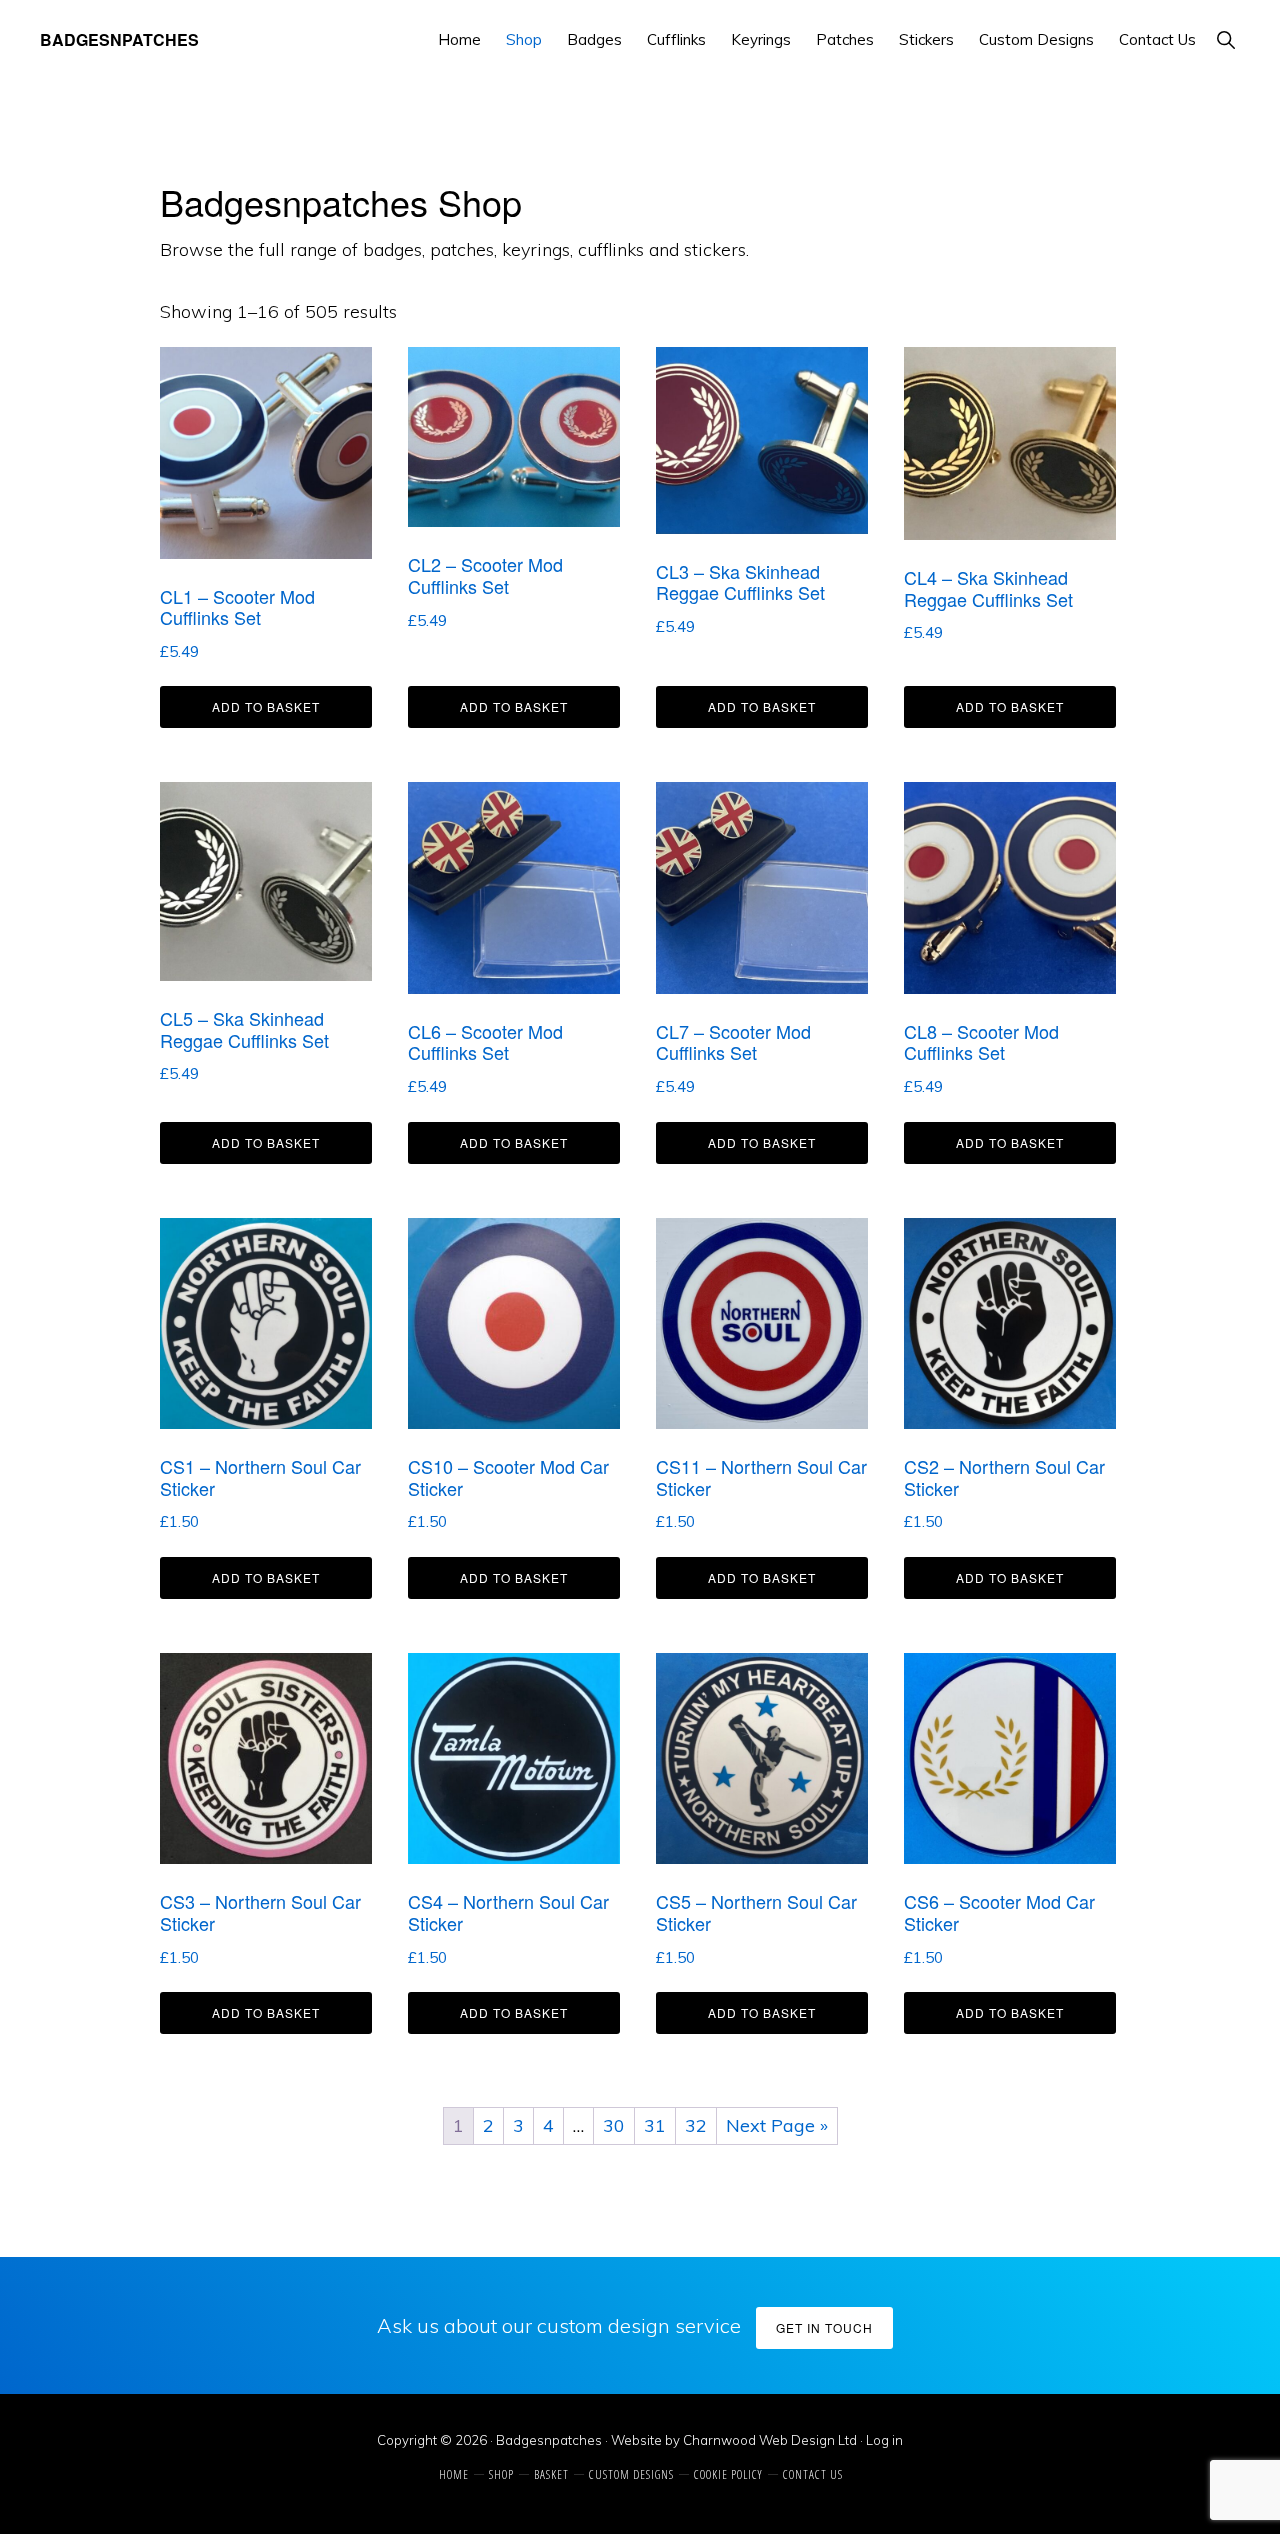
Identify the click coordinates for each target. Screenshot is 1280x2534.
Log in (884, 2440)
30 (614, 2125)
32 (696, 2125)
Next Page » (777, 2125)
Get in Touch (824, 2327)
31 (655, 2125)
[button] (1225, 39)
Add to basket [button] (266, 706)
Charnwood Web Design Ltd (770, 2440)
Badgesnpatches (119, 39)
